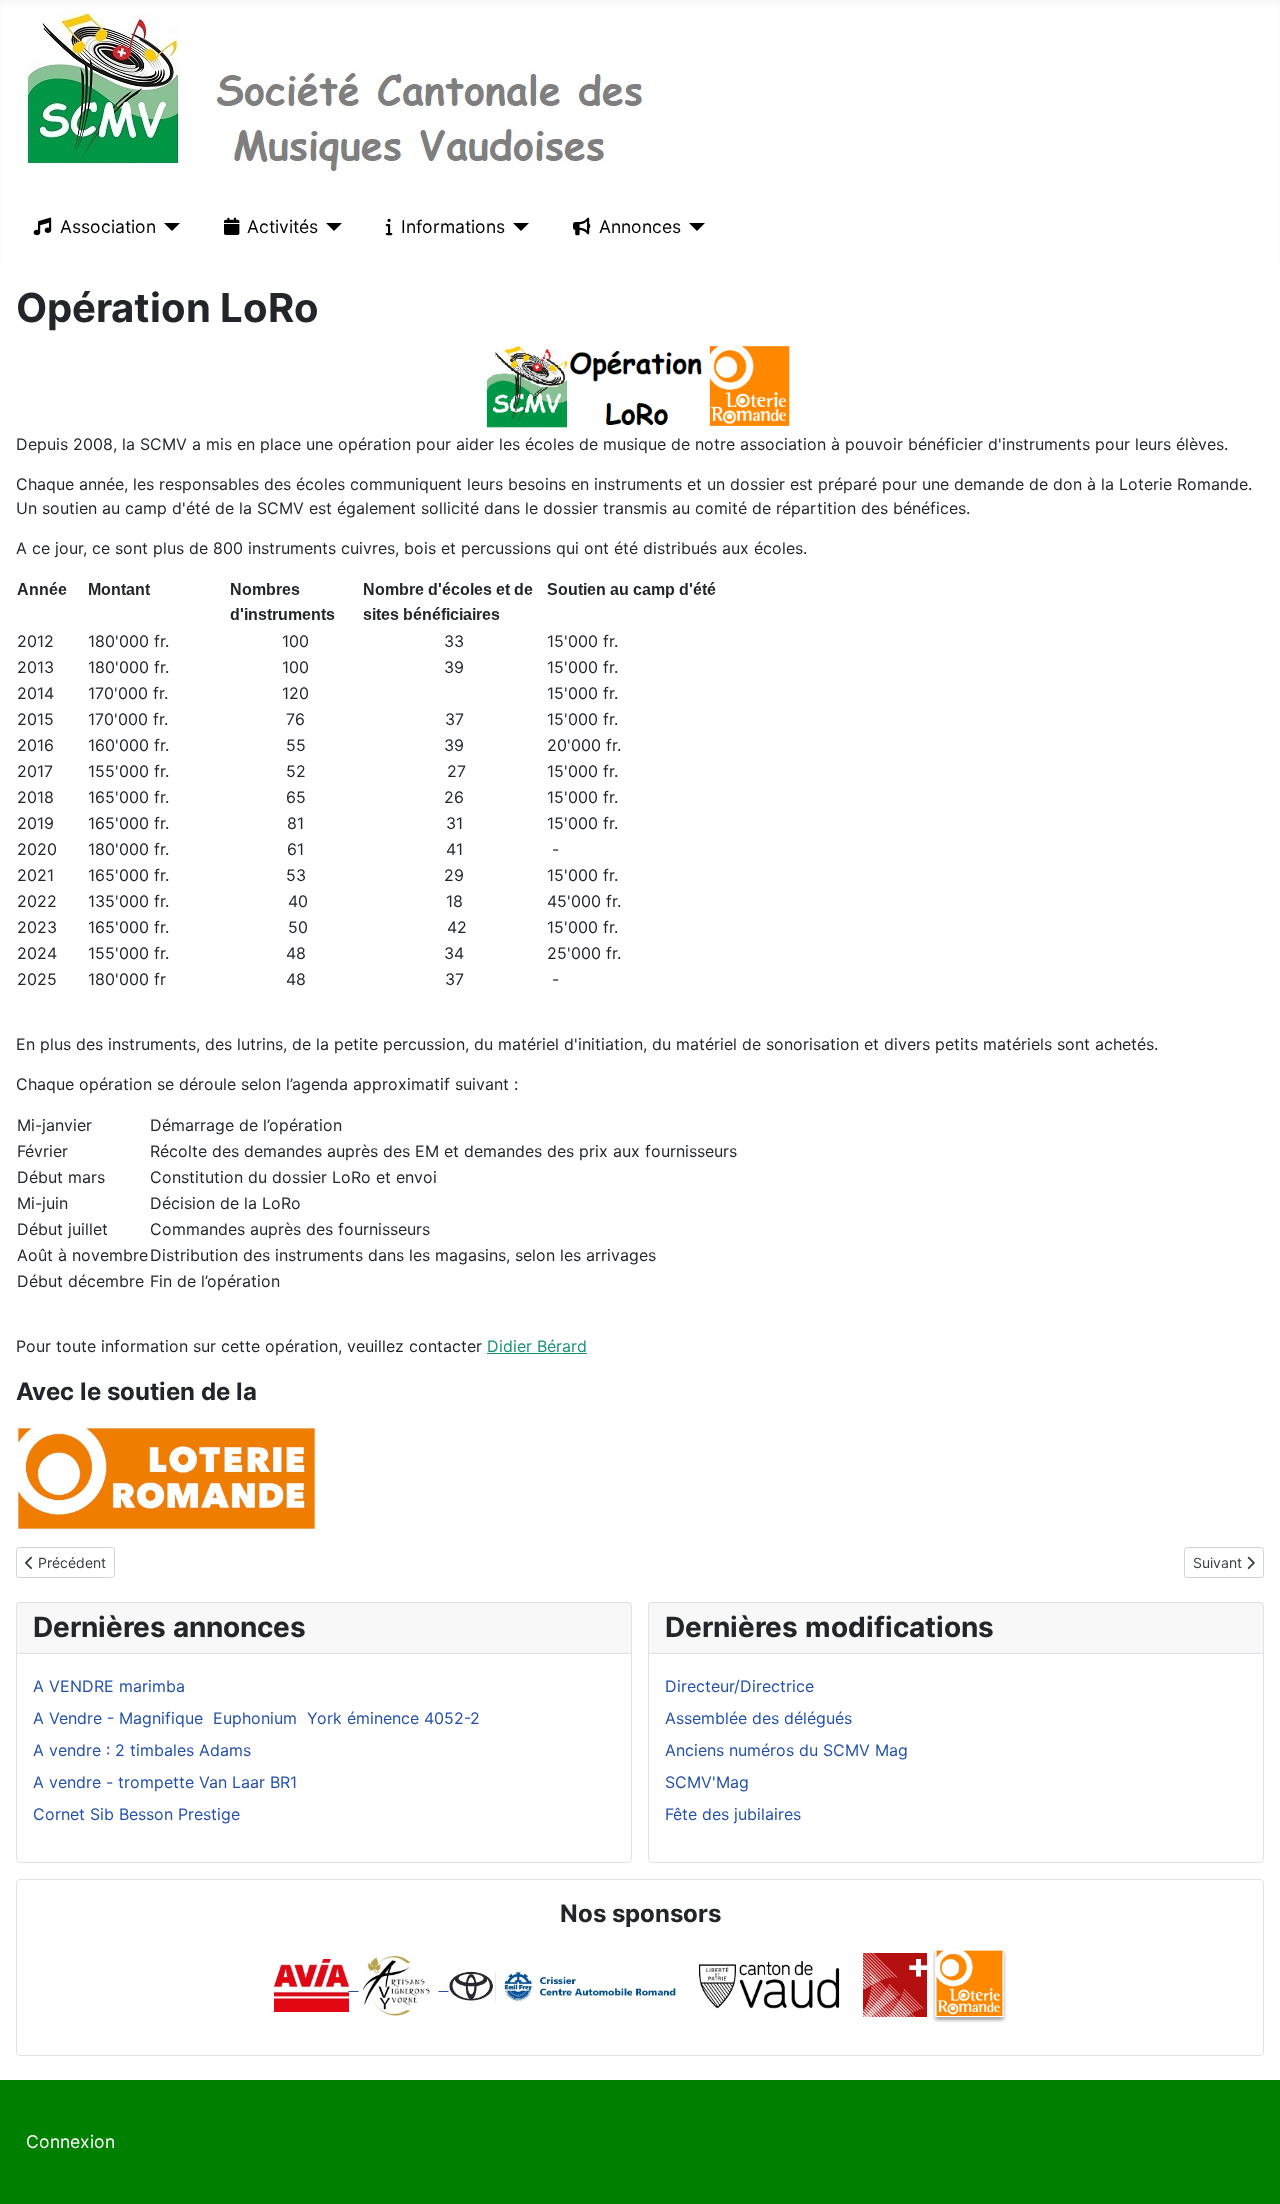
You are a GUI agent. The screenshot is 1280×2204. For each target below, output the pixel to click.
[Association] (168, 227)
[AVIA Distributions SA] (316, 1984)
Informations (453, 226)
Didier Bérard (537, 1346)
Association (108, 226)
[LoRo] (969, 1984)
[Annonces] (693, 227)
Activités (282, 226)
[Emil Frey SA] (564, 1984)
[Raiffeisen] (444, 1984)
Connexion (70, 2141)
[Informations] (517, 227)
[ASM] (895, 1984)
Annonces (640, 226)
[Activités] (330, 227)
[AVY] (396, 1984)
